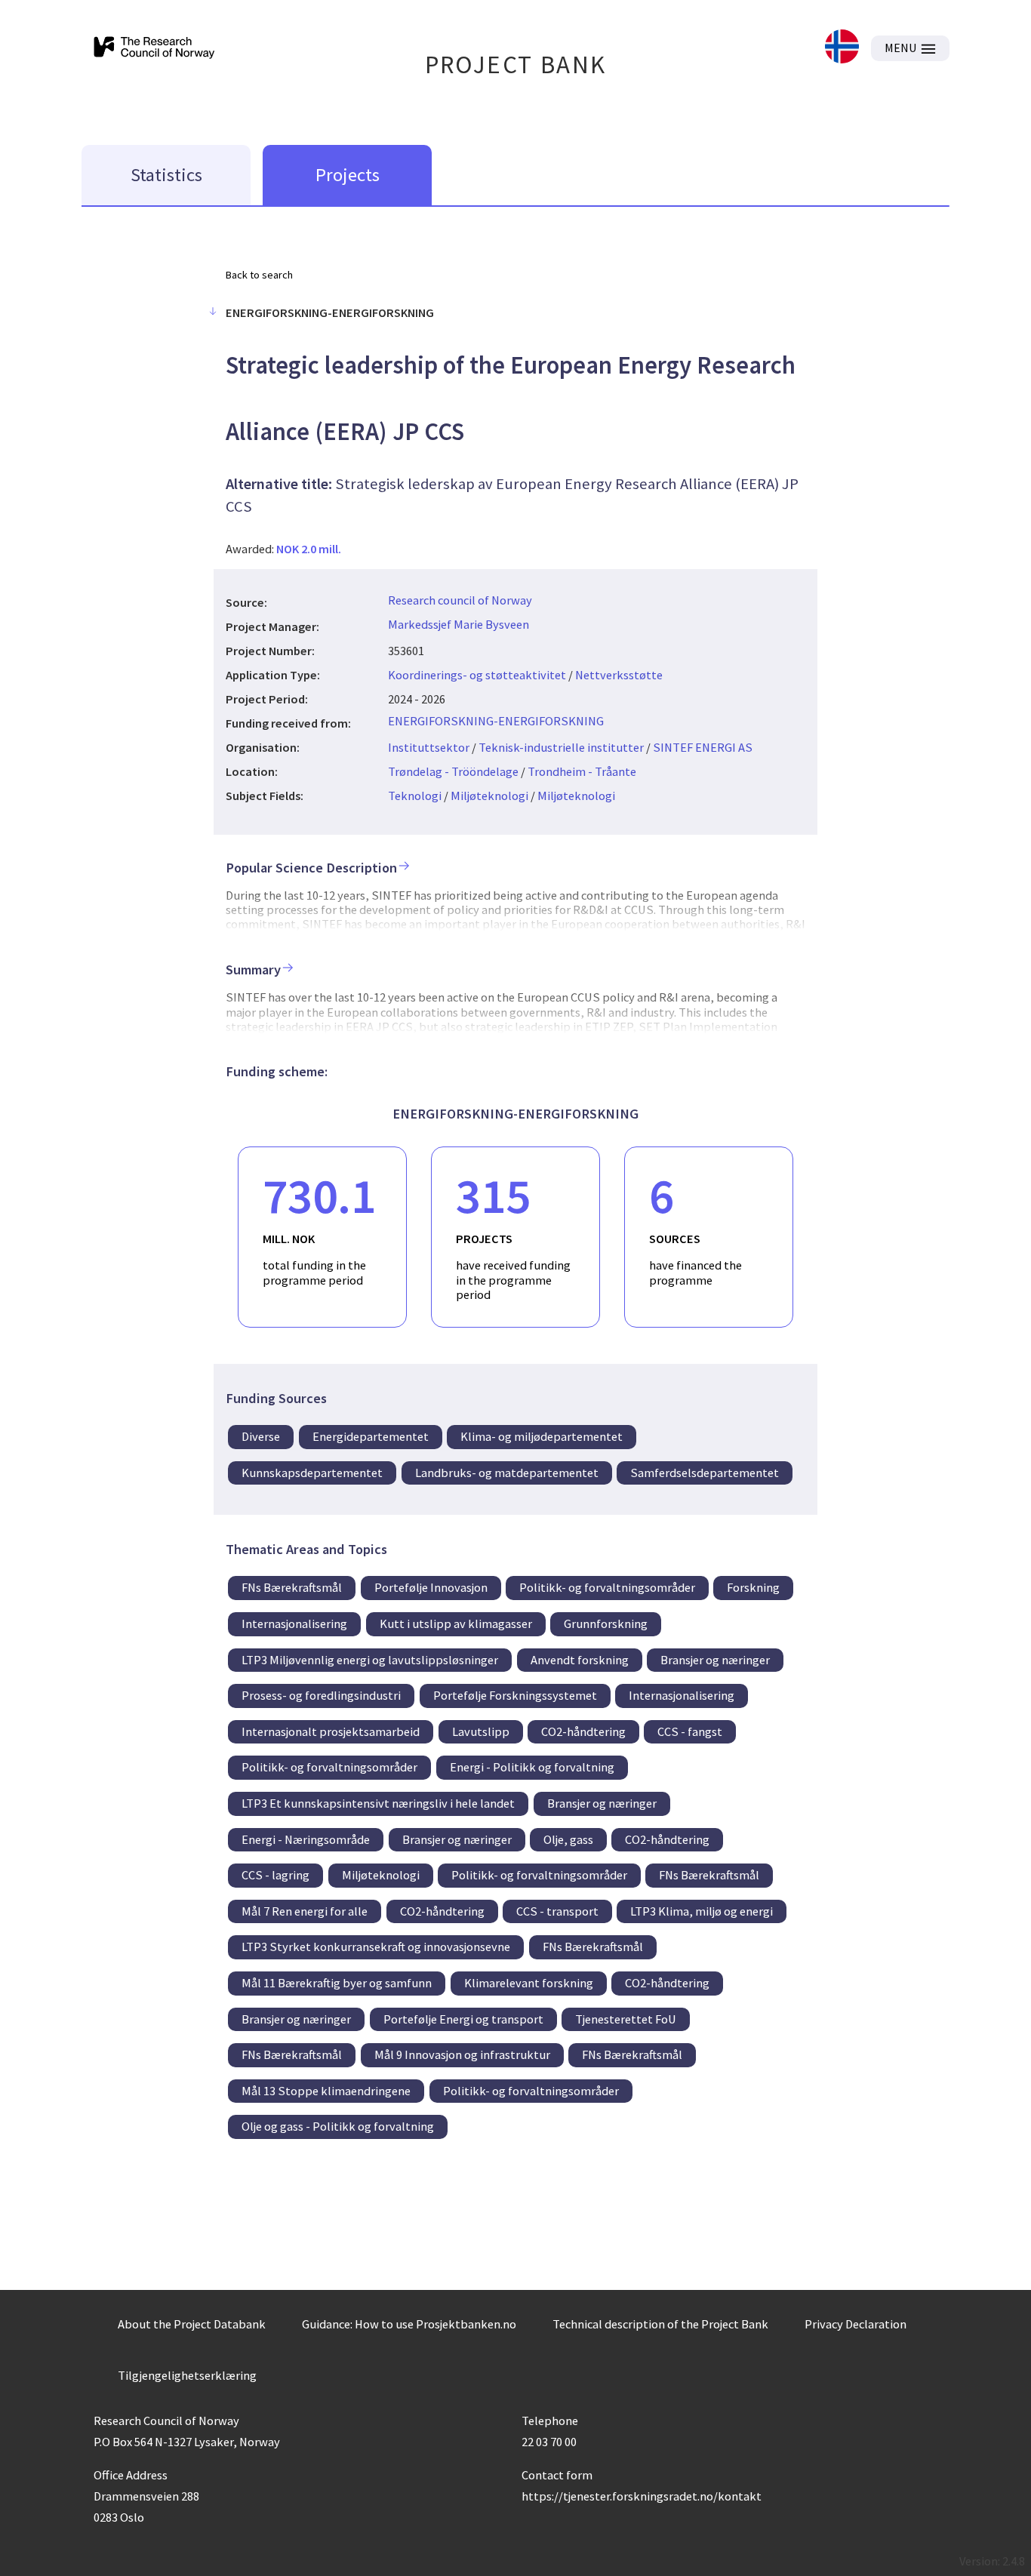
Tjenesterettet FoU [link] (626, 2019)
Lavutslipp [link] (481, 1731)
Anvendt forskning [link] (580, 1660)
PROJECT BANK (516, 65)
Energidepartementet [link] (371, 1436)
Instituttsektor (429, 747)
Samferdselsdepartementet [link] (705, 1473)
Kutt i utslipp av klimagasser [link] (456, 1623)
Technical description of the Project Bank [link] (660, 2324)
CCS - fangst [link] (690, 1731)
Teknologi (415, 796)
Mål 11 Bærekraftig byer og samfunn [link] (337, 1983)
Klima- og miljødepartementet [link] (542, 1436)
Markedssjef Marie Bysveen (459, 624)
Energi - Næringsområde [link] (306, 1839)
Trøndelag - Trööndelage (453, 771)
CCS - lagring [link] (275, 1875)
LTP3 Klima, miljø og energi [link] (702, 1911)
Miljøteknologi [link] (381, 1875)
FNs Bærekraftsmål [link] (292, 1587)
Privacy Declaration (856, 2324)
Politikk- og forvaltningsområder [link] (607, 1587)
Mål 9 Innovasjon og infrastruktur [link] (462, 2054)
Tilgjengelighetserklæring (187, 2375)
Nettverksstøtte (619, 675)
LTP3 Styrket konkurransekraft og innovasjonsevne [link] (376, 1947)
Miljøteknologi (489, 796)
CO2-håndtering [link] (583, 1731)
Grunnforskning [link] (606, 1623)
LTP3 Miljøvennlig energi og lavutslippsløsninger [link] (370, 1660)
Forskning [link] (753, 1587)
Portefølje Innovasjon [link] (431, 1587)
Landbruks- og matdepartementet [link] (507, 1473)
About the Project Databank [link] (192, 2324)
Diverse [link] (261, 1436)
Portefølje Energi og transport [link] (463, 2019)
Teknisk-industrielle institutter (561, 747)
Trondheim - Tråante (582, 771)
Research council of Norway (460, 600)
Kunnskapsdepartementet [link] (312, 1473)
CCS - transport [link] (557, 1911)
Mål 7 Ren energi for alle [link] (305, 1911)
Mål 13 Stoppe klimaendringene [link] (326, 2091)
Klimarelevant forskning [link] (529, 1983)
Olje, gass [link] (568, 1839)
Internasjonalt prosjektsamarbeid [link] (331, 1731)
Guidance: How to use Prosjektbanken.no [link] (409, 2324)
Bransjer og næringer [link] (715, 1660)
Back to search (259, 275)
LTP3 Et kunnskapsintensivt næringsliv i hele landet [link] (378, 1803)
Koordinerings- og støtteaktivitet (477, 675)
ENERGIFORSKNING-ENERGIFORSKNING (496, 721)
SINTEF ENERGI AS (703, 747)
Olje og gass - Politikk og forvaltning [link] (338, 2126)
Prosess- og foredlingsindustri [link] (321, 1695)
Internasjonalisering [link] (294, 1623)
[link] (842, 48)
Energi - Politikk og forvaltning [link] (532, 1767)
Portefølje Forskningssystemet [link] (515, 1695)
